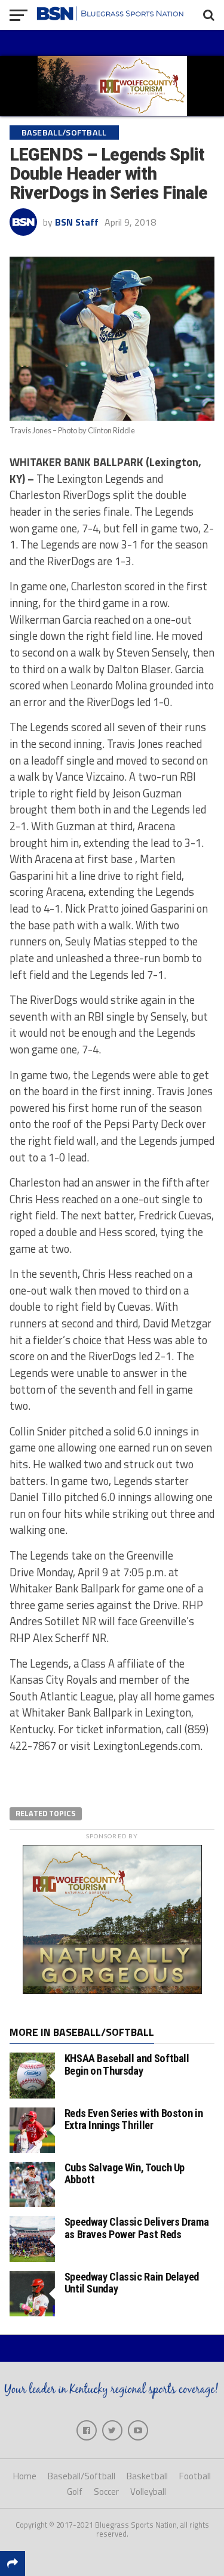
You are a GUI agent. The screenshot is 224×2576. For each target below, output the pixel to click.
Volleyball (148, 2492)
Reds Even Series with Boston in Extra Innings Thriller (134, 2119)
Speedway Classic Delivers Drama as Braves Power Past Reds (137, 2228)
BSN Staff (77, 222)
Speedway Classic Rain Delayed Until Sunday (132, 2283)
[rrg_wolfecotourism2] (112, 1990)
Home (25, 2476)
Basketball (147, 2476)
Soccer (106, 2492)
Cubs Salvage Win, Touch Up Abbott (125, 2173)
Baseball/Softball (82, 2476)
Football (195, 2476)
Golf (75, 2492)
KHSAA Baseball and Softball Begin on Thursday (127, 2064)
